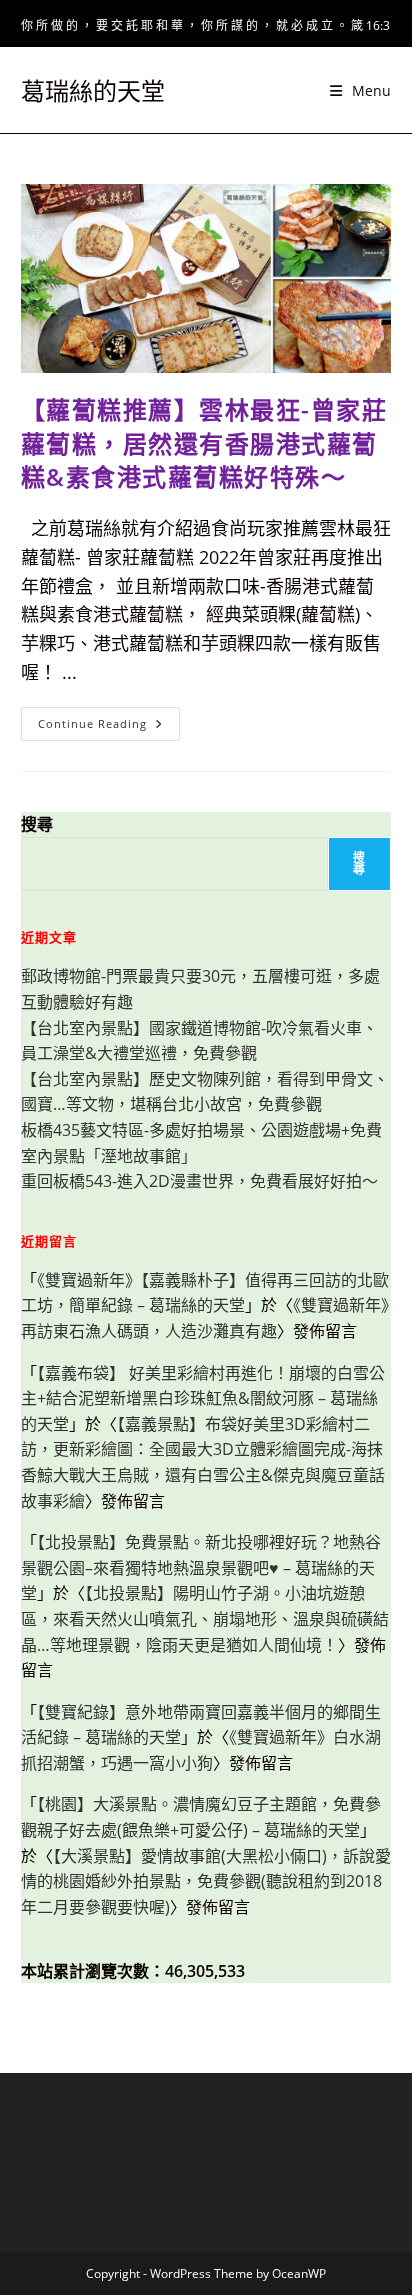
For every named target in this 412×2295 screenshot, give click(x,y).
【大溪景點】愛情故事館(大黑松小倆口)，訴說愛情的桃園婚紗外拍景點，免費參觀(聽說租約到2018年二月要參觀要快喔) (206, 1881)
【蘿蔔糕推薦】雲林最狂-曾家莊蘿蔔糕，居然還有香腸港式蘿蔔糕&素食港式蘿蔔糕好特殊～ (204, 443)
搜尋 (37, 824)
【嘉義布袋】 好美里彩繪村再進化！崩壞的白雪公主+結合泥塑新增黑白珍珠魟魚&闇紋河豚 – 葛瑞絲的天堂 (203, 1398)
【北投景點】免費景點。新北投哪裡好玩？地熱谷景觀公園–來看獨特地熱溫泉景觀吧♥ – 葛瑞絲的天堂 (201, 1567)
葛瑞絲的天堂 (93, 90)
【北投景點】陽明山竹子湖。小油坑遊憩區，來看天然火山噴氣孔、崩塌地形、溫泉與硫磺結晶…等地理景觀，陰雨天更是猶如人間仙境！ (205, 1618)
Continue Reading (107, 727)
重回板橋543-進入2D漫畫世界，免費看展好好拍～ (199, 1181)
